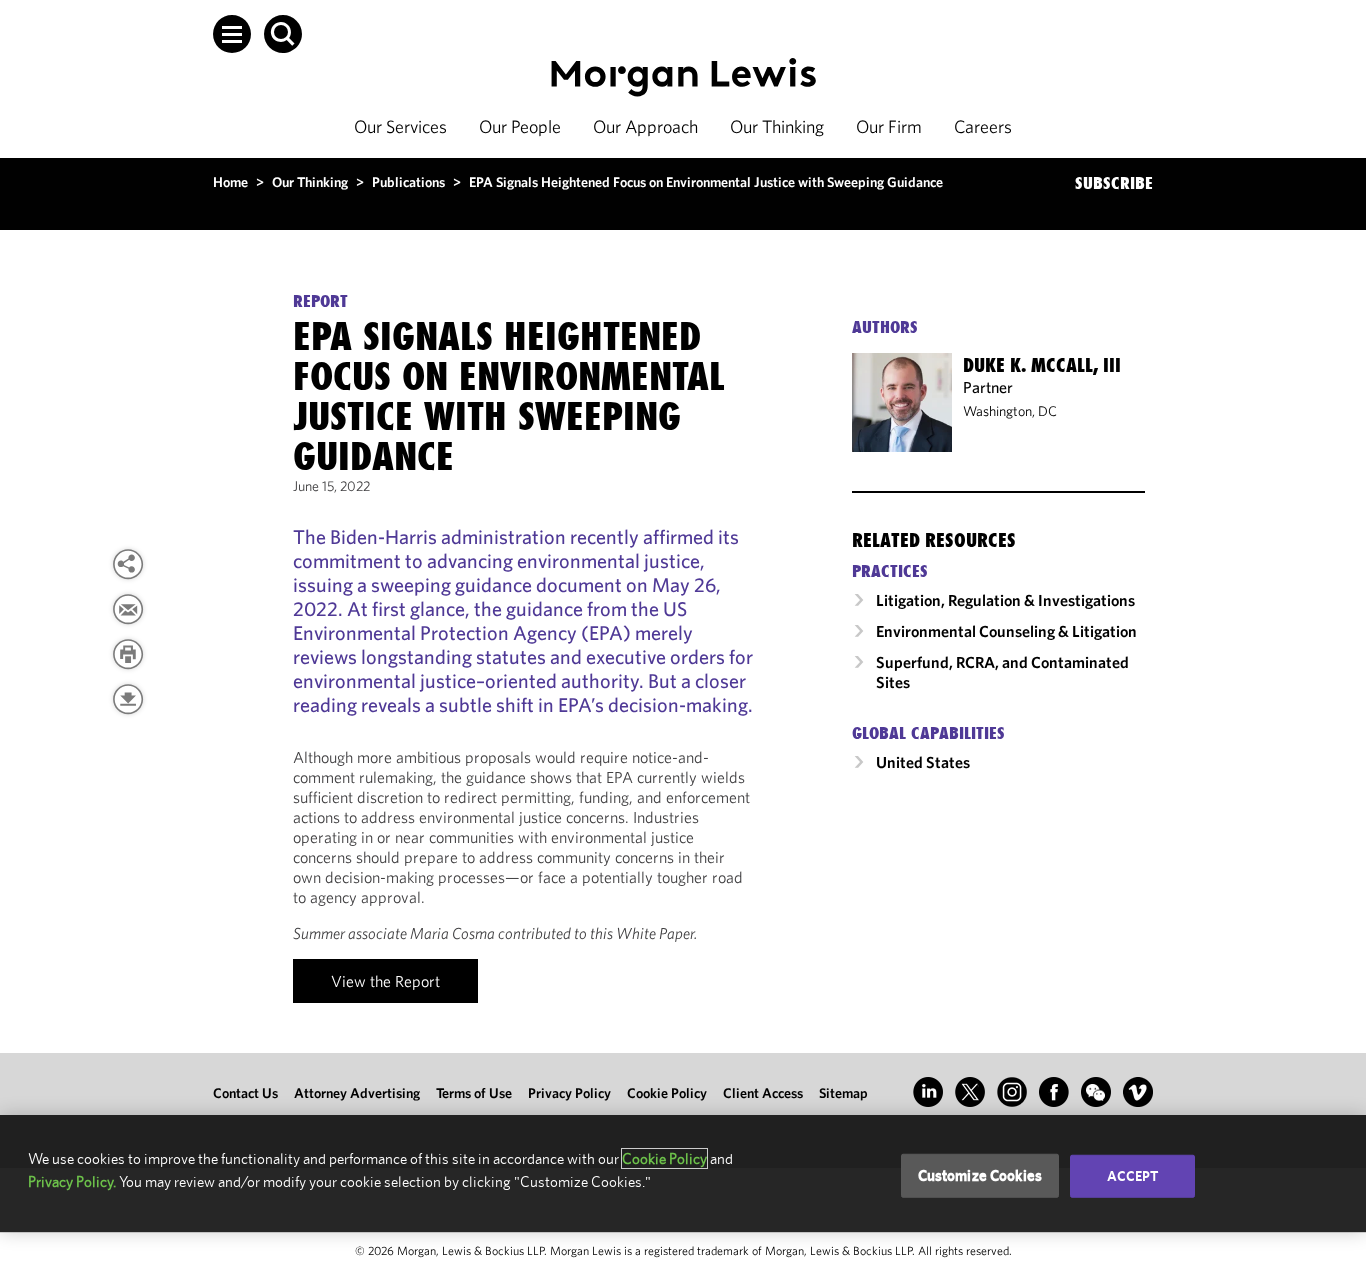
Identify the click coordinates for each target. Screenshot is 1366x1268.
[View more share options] (128, 564)
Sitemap (843, 1093)
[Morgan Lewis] (683, 77)
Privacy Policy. (72, 1181)
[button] (232, 34)
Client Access (763, 1093)
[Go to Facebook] (1054, 1092)
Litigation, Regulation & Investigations (1005, 600)
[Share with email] (128, 609)
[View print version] (128, 654)
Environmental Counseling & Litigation (1006, 631)
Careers (983, 126)
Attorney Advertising (357, 1093)
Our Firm (889, 126)
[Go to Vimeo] (1138, 1092)
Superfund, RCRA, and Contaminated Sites (1002, 672)
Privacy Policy (569, 1093)
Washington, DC (1010, 411)
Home (230, 182)
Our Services (400, 126)
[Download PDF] (128, 699)
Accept (1133, 1176)
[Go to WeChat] (1096, 1092)
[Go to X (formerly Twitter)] (970, 1092)
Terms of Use (474, 1093)
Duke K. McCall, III (1042, 365)
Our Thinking (777, 126)
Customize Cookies (980, 1175)
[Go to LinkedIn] (928, 1092)
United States (923, 762)
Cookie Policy (667, 1093)
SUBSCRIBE (1114, 183)
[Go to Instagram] (1012, 1092)
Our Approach (645, 126)
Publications (408, 182)
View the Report (385, 981)
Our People (520, 126)
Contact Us (245, 1093)
